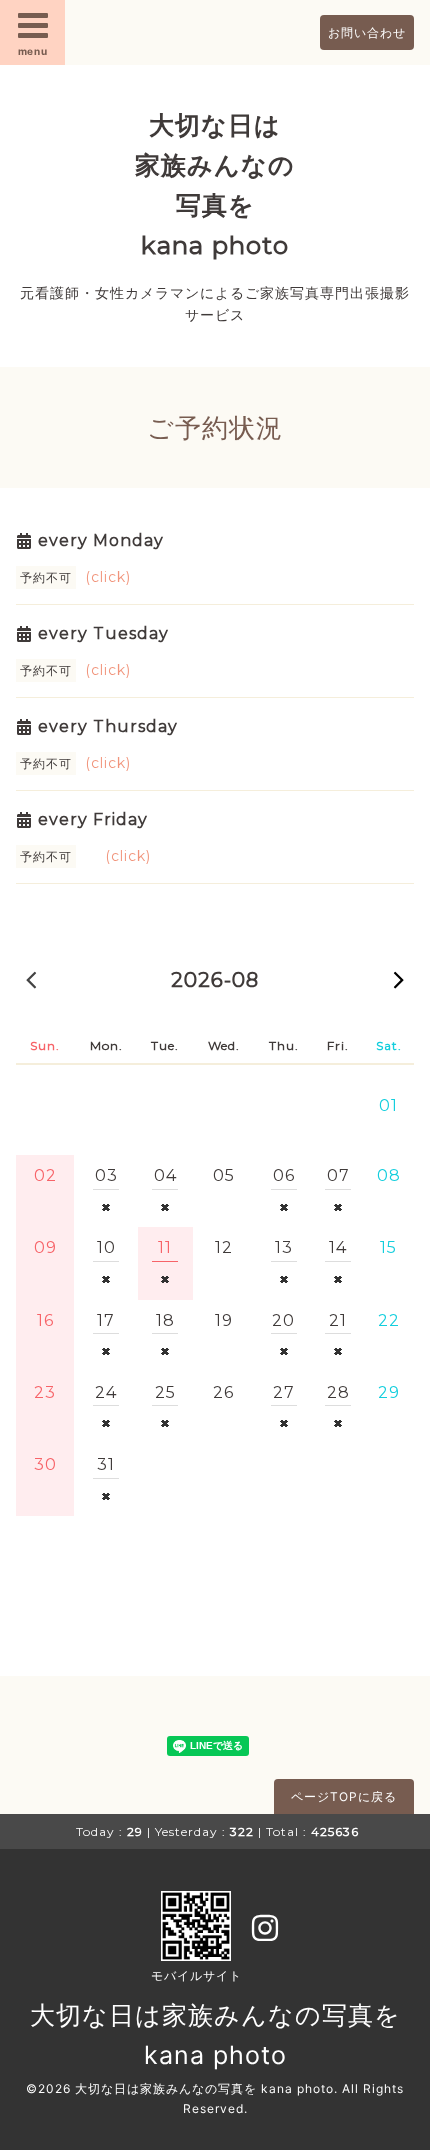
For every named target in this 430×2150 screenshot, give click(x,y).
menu (33, 51)
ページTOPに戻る (344, 1796)
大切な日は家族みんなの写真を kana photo (204, 2088)
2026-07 (31, 979)
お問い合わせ (367, 32)
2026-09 (399, 979)
